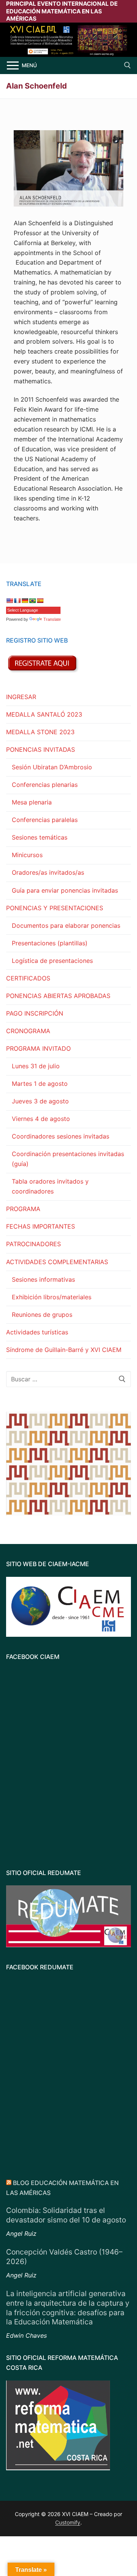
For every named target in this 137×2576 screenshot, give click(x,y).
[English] (10, 601)
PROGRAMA (23, 1209)
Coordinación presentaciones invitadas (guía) (68, 1159)
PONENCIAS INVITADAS (41, 749)
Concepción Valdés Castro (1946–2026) (64, 2257)
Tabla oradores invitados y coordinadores (50, 1186)
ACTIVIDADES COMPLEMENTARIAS (57, 1262)
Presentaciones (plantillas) (50, 943)
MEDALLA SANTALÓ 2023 (44, 714)
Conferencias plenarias (45, 785)
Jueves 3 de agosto (40, 1101)
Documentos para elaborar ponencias (66, 925)
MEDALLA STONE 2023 (40, 732)
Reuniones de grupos (42, 1315)
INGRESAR (21, 697)
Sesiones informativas (43, 1279)
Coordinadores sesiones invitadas (61, 1136)
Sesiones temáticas (40, 837)
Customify (68, 2522)
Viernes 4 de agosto (41, 1119)
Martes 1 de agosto (40, 1084)
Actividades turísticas (37, 1332)
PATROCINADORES (33, 1244)
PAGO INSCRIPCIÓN (35, 1013)
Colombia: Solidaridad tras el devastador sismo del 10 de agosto (66, 2215)
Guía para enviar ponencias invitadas (65, 890)
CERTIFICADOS (28, 978)
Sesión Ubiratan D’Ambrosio (52, 767)
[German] (25, 601)
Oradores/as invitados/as (48, 872)
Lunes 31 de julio (36, 1066)
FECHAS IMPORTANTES (41, 1226)
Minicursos (27, 855)
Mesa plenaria (32, 802)
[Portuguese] (32, 601)
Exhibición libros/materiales (52, 1297)
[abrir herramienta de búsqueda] (127, 65)
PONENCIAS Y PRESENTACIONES (55, 908)
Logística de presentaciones (52, 961)
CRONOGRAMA (28, 1031)
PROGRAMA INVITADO (38, 1048)
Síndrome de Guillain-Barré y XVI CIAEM (64, 1350)
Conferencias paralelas (45, 820)
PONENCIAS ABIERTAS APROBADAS (58, 996)
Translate (52, 619)
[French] (17, 601)
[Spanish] (40, 601)
